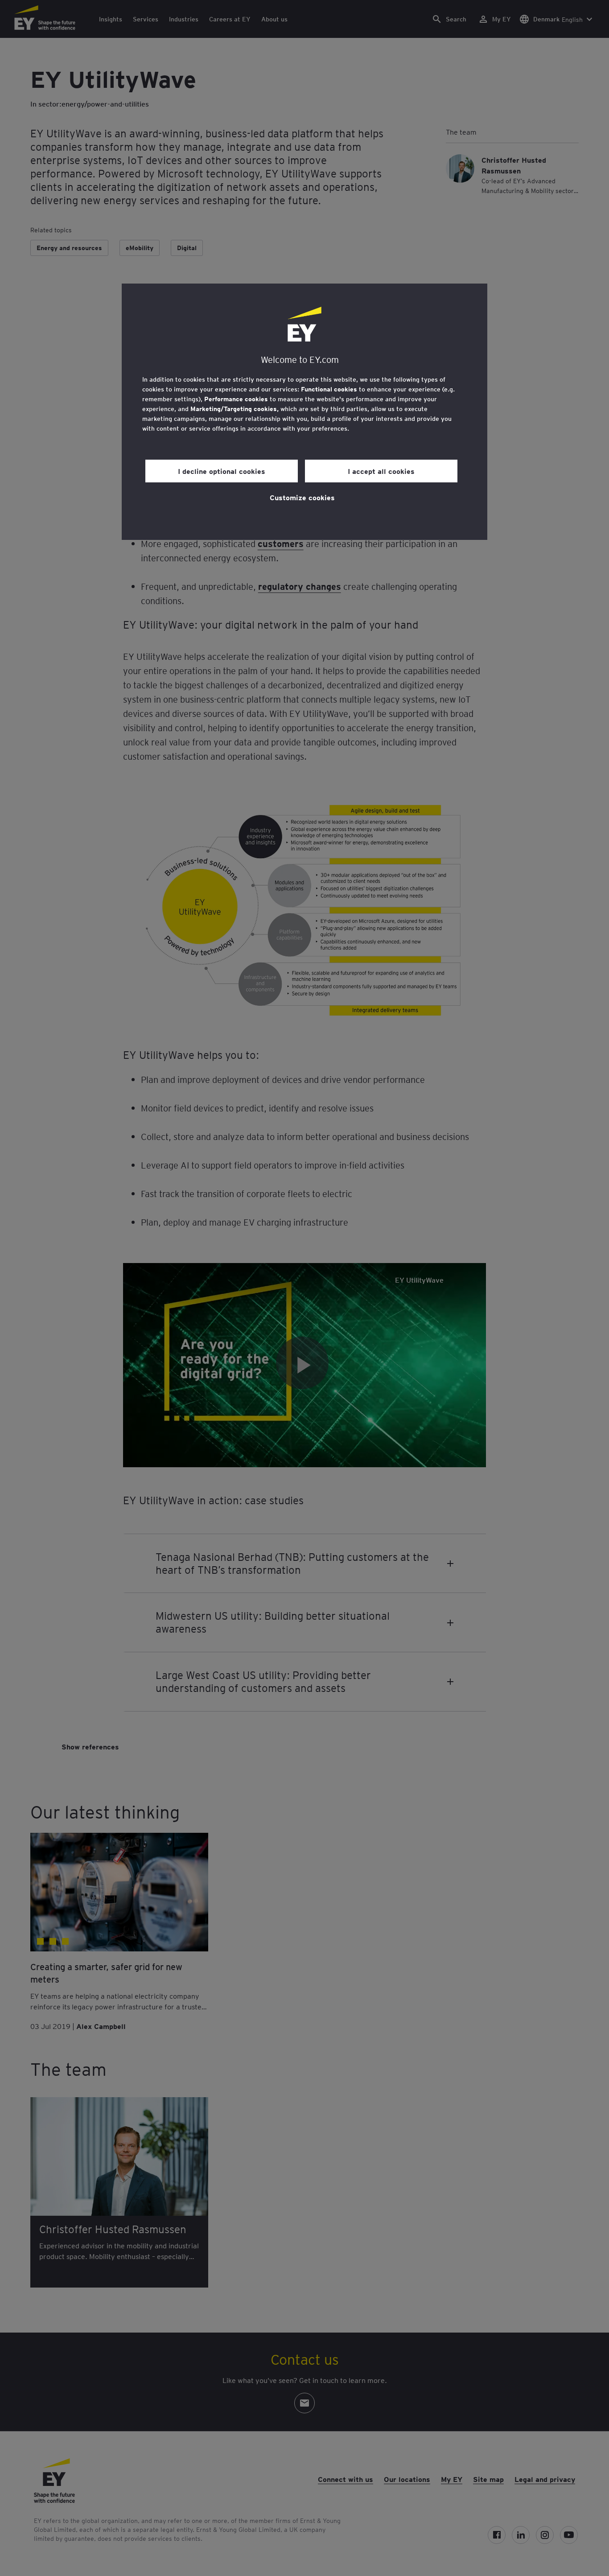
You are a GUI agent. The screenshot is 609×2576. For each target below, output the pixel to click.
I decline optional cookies (222, 471)
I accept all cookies (381, 471)
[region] (304, 412)
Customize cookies (302, 497)
